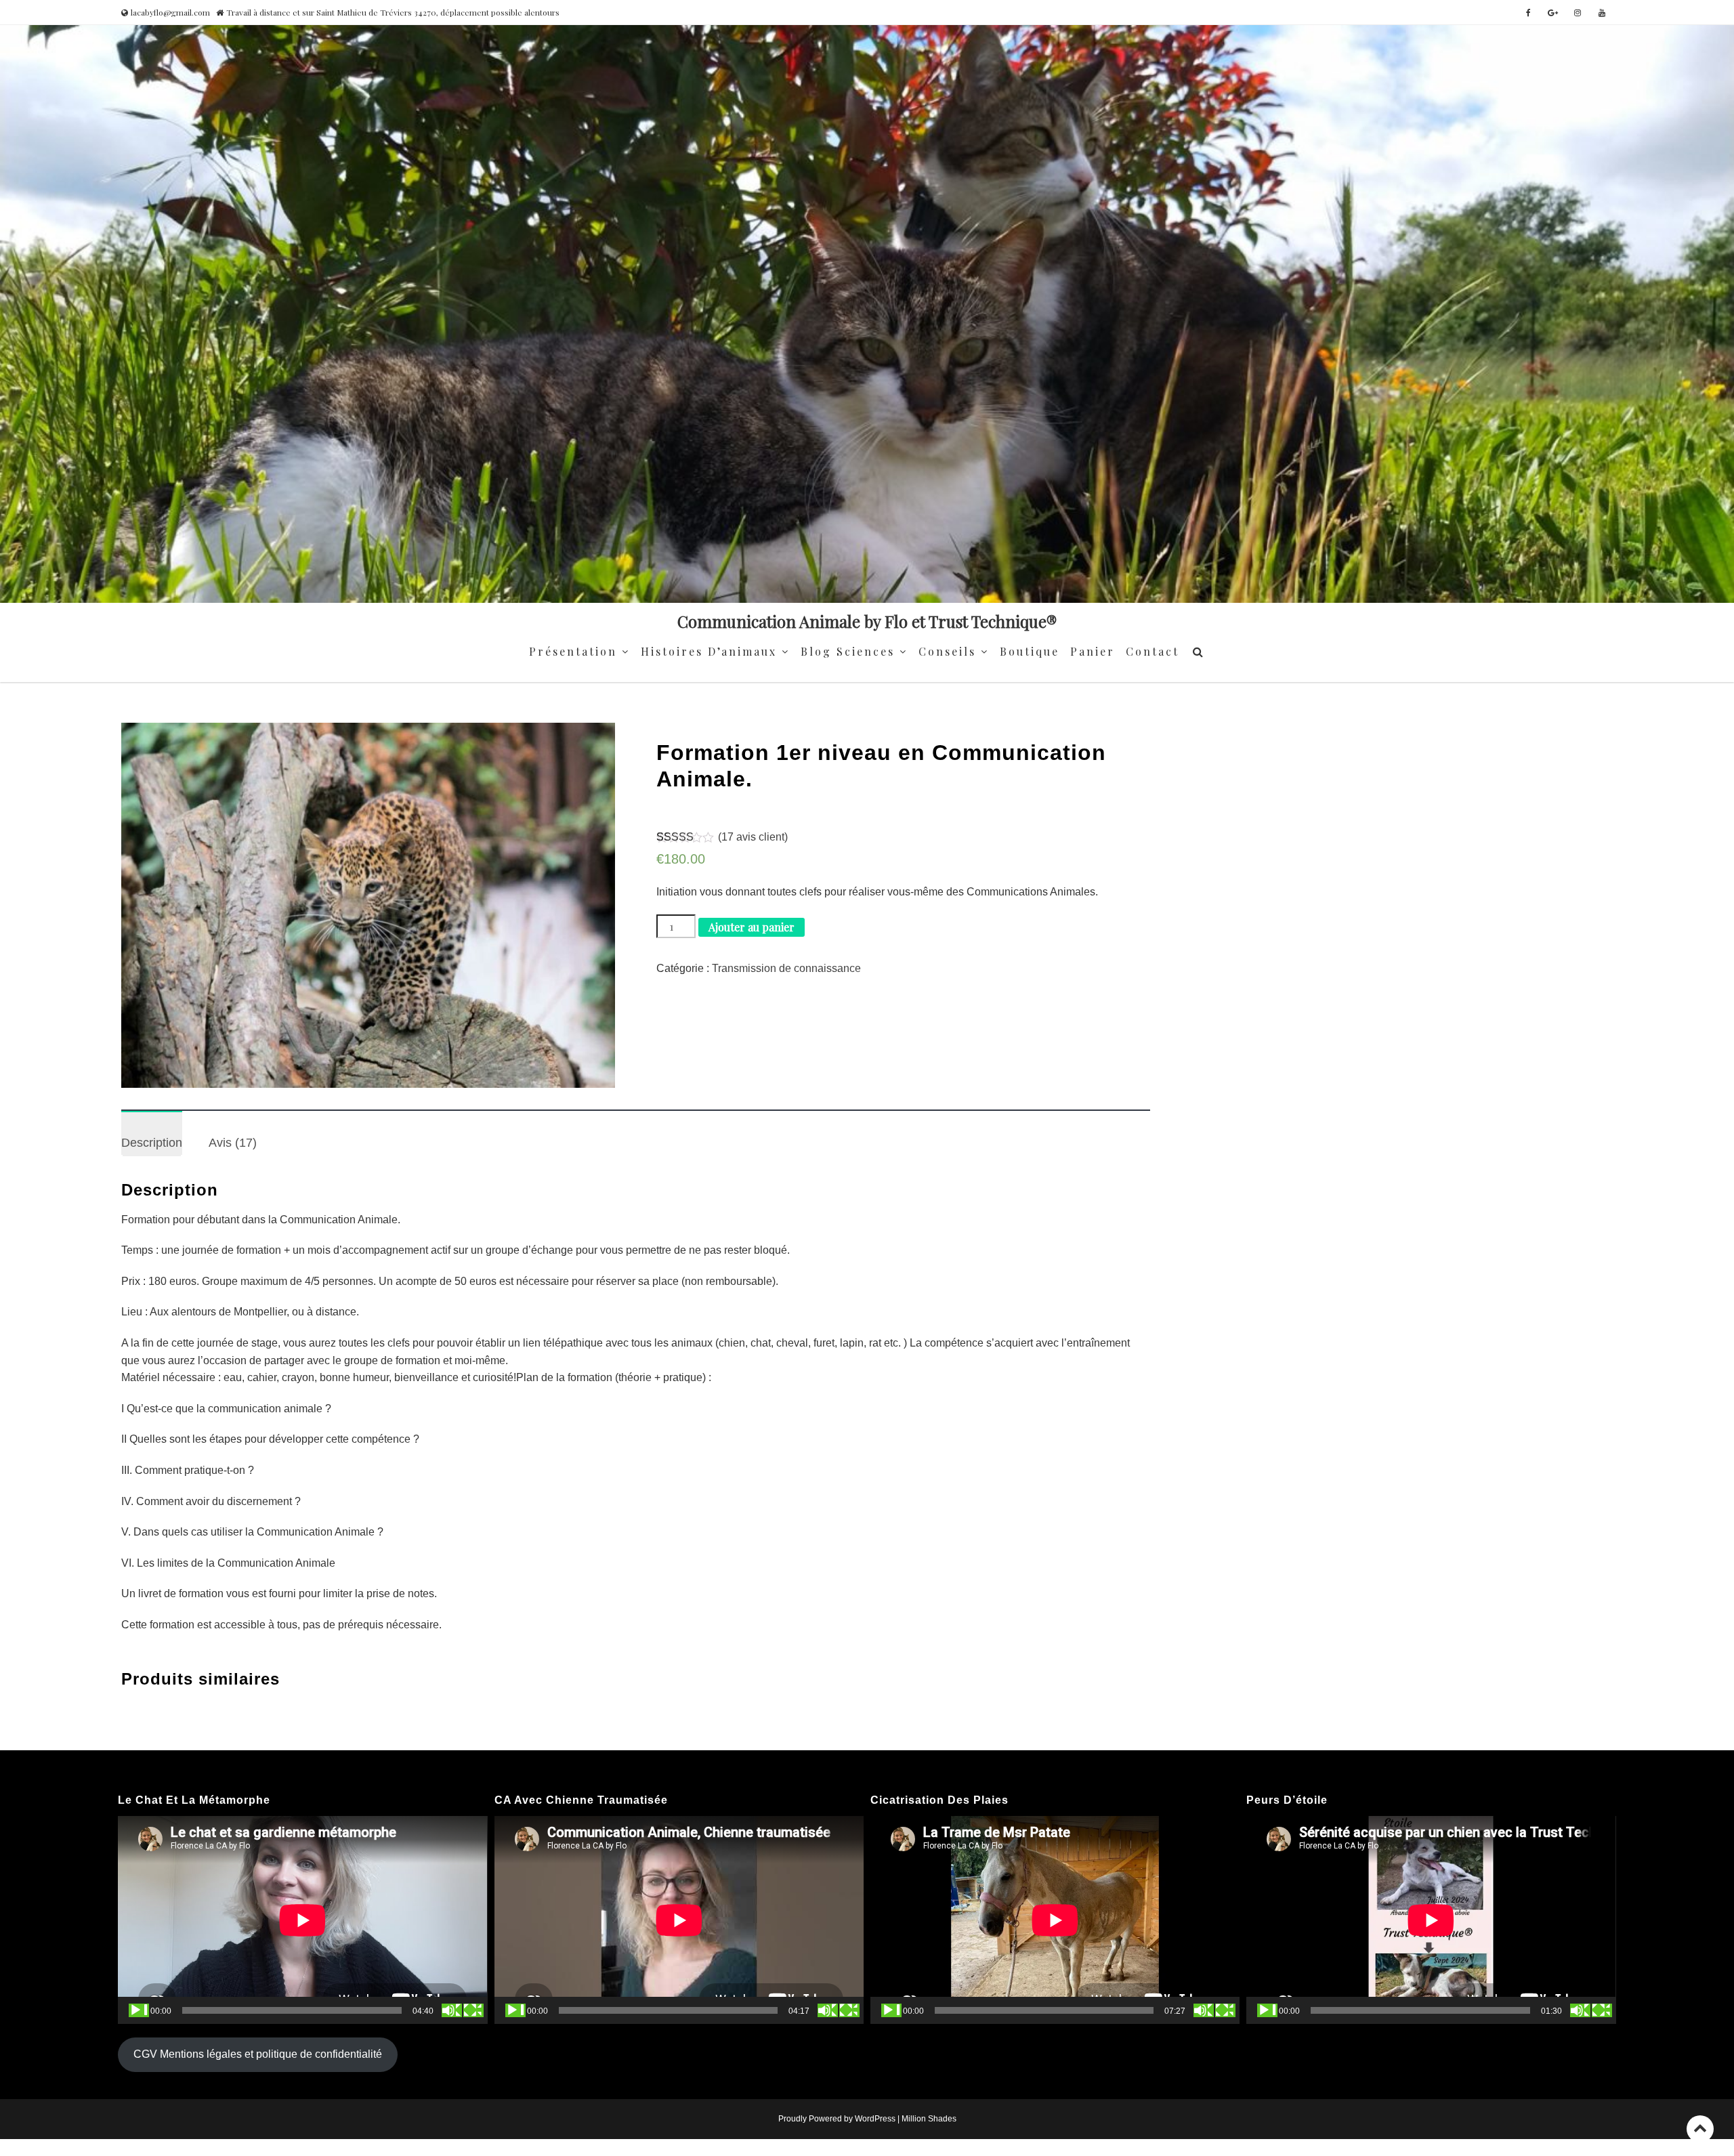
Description (152, 1143)
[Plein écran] (473, 2010)
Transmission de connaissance (786, 968)
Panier (1093, 651)
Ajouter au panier (752, 927)
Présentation (573, 651)
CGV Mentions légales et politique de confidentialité (258, 2054)
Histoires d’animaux (709, 651)
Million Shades (929, 2119)
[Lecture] (139, 2010)
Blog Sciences (848, 651)
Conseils (947, 651)
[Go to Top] (1700, 2129)
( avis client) (753, 837)
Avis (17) (233, 1143)
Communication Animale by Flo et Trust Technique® (867, 621)
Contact (1153, 651)
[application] (302, 1920)
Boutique (1030, 651)
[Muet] (452, 2010)
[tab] (152, 1134)
